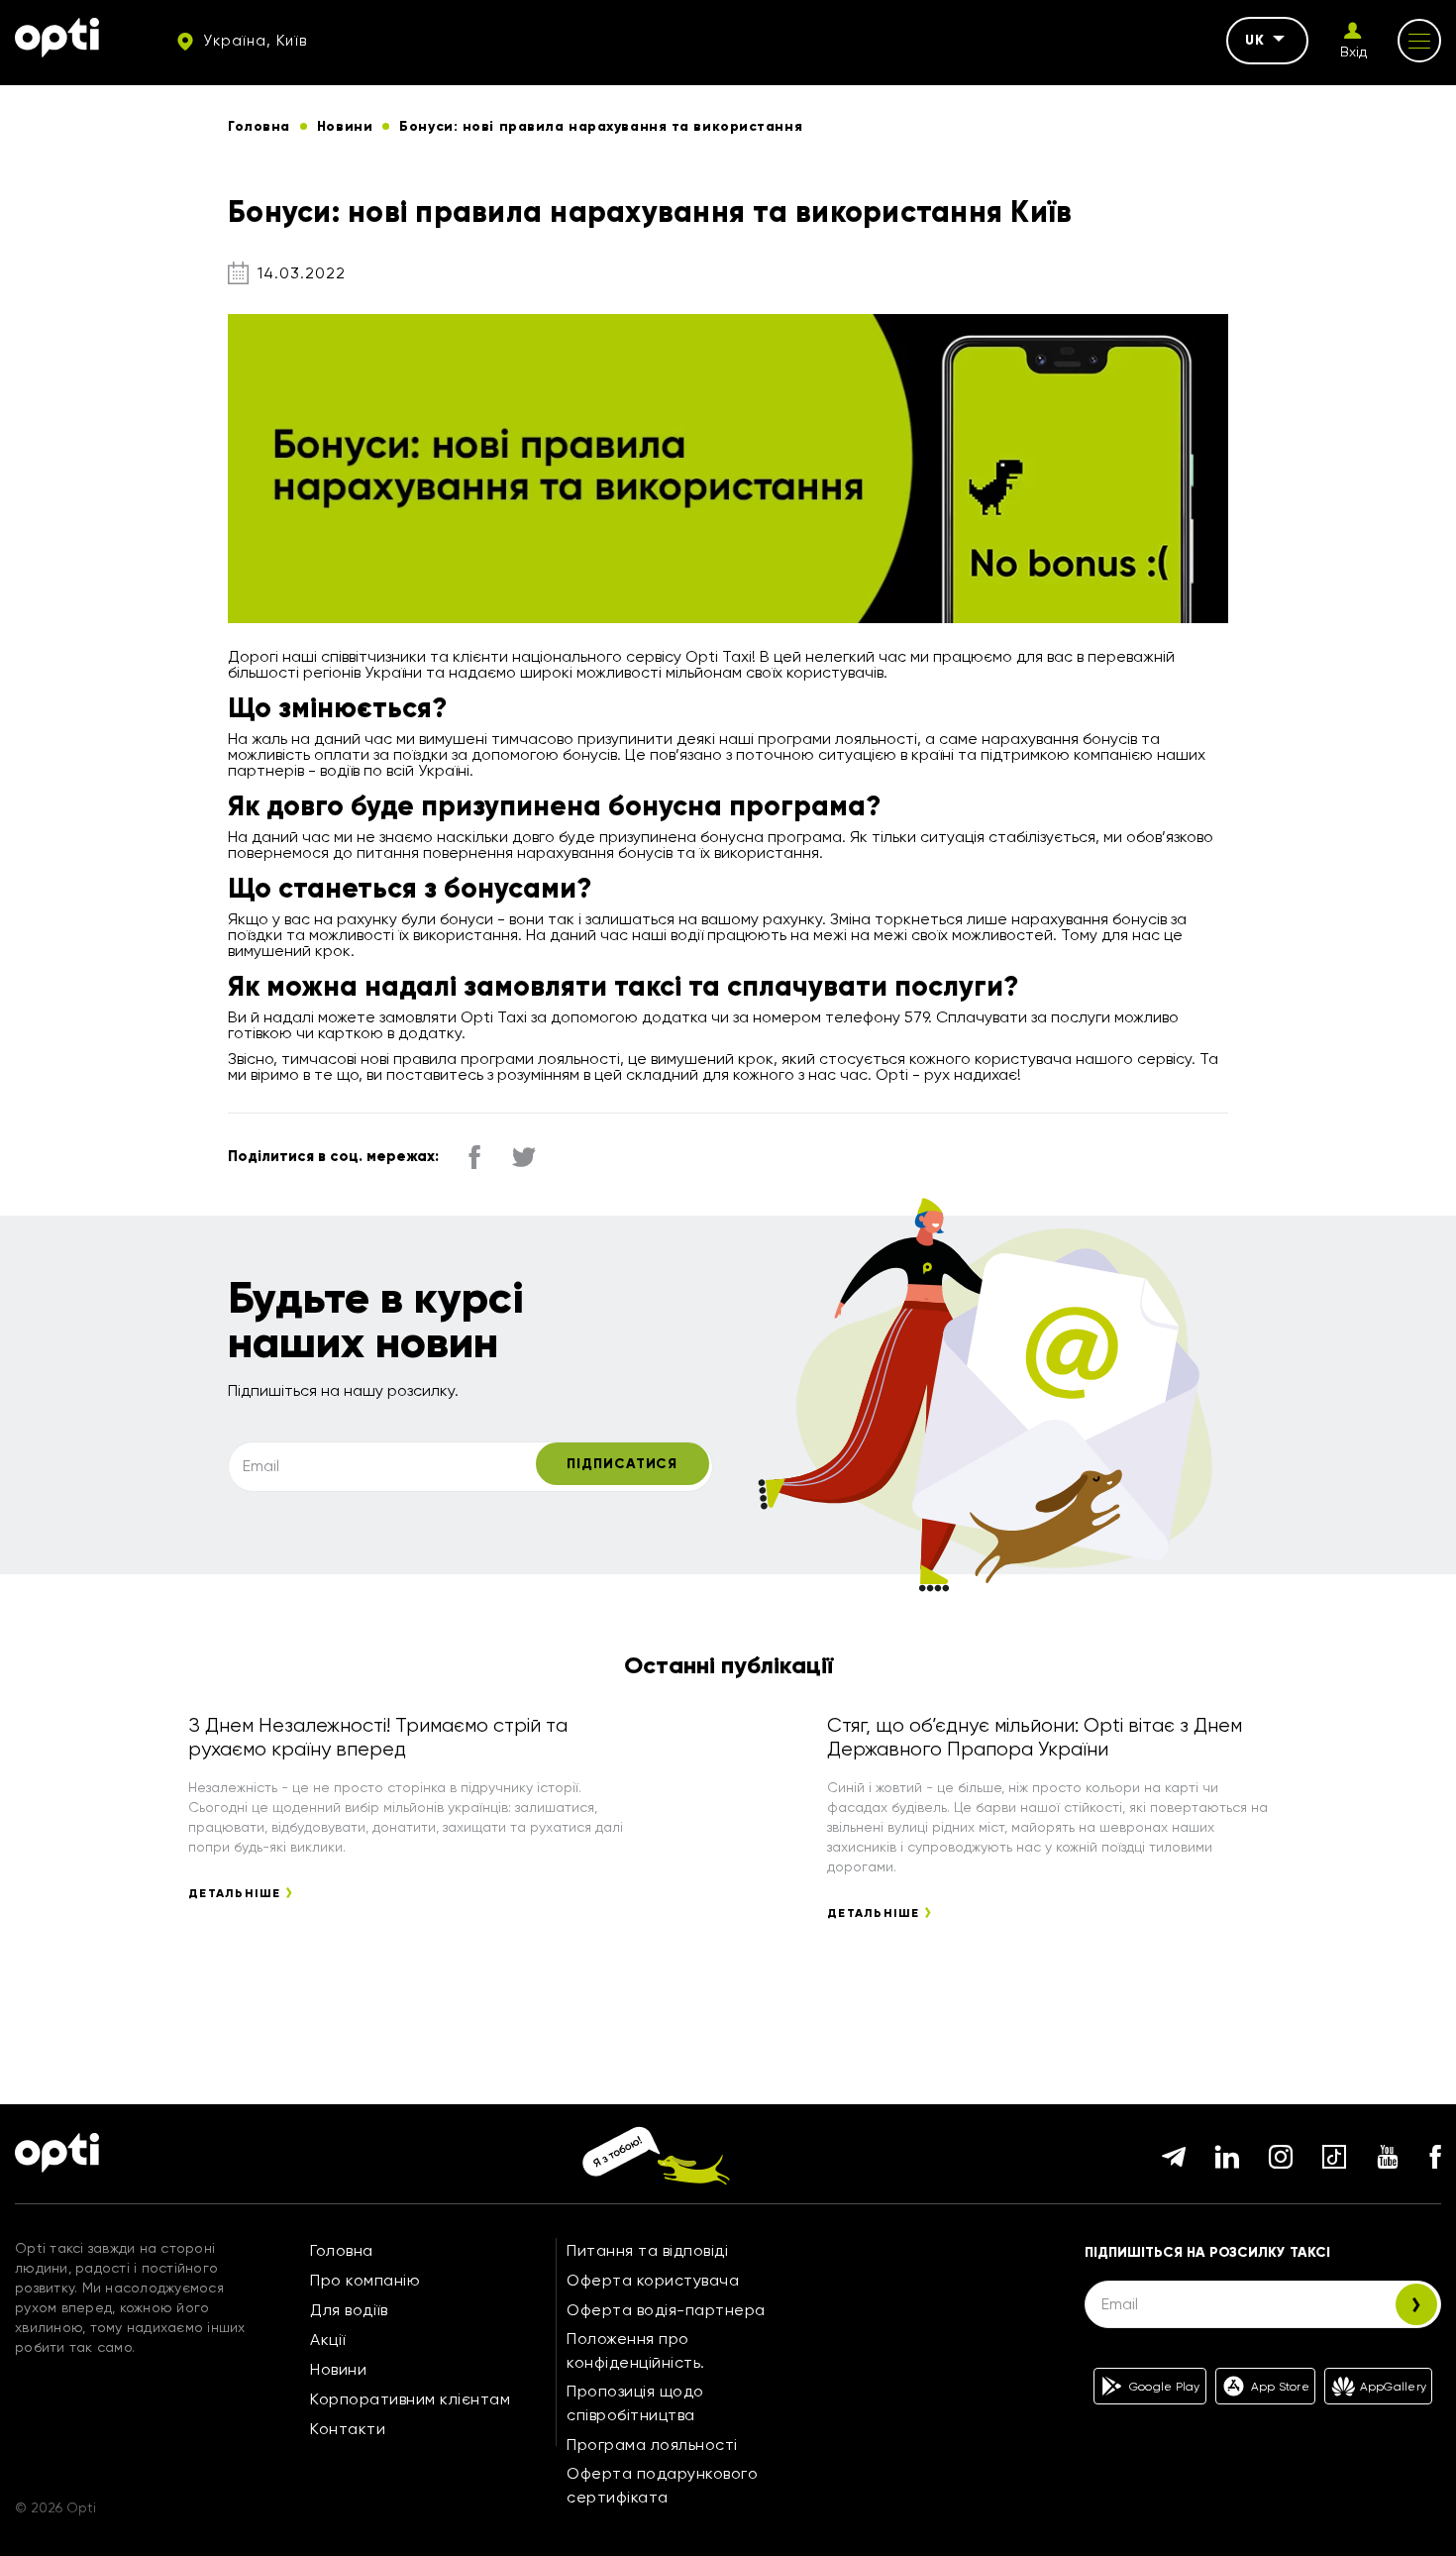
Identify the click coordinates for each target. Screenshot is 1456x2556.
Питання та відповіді (647, 2250)
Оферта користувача (653, 2280)
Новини (338, 2369)
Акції (328, 2340)
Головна (342, 2250)
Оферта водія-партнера (666, 2310)
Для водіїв (349, 2310)
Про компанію (365, 2280)
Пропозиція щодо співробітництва (635, 2403)
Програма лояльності (652, 2445)
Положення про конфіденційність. (636, 2350)
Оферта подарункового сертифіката (662, 2485)
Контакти (348, 2429)
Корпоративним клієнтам (410, 2399)
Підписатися (622, 1464)
